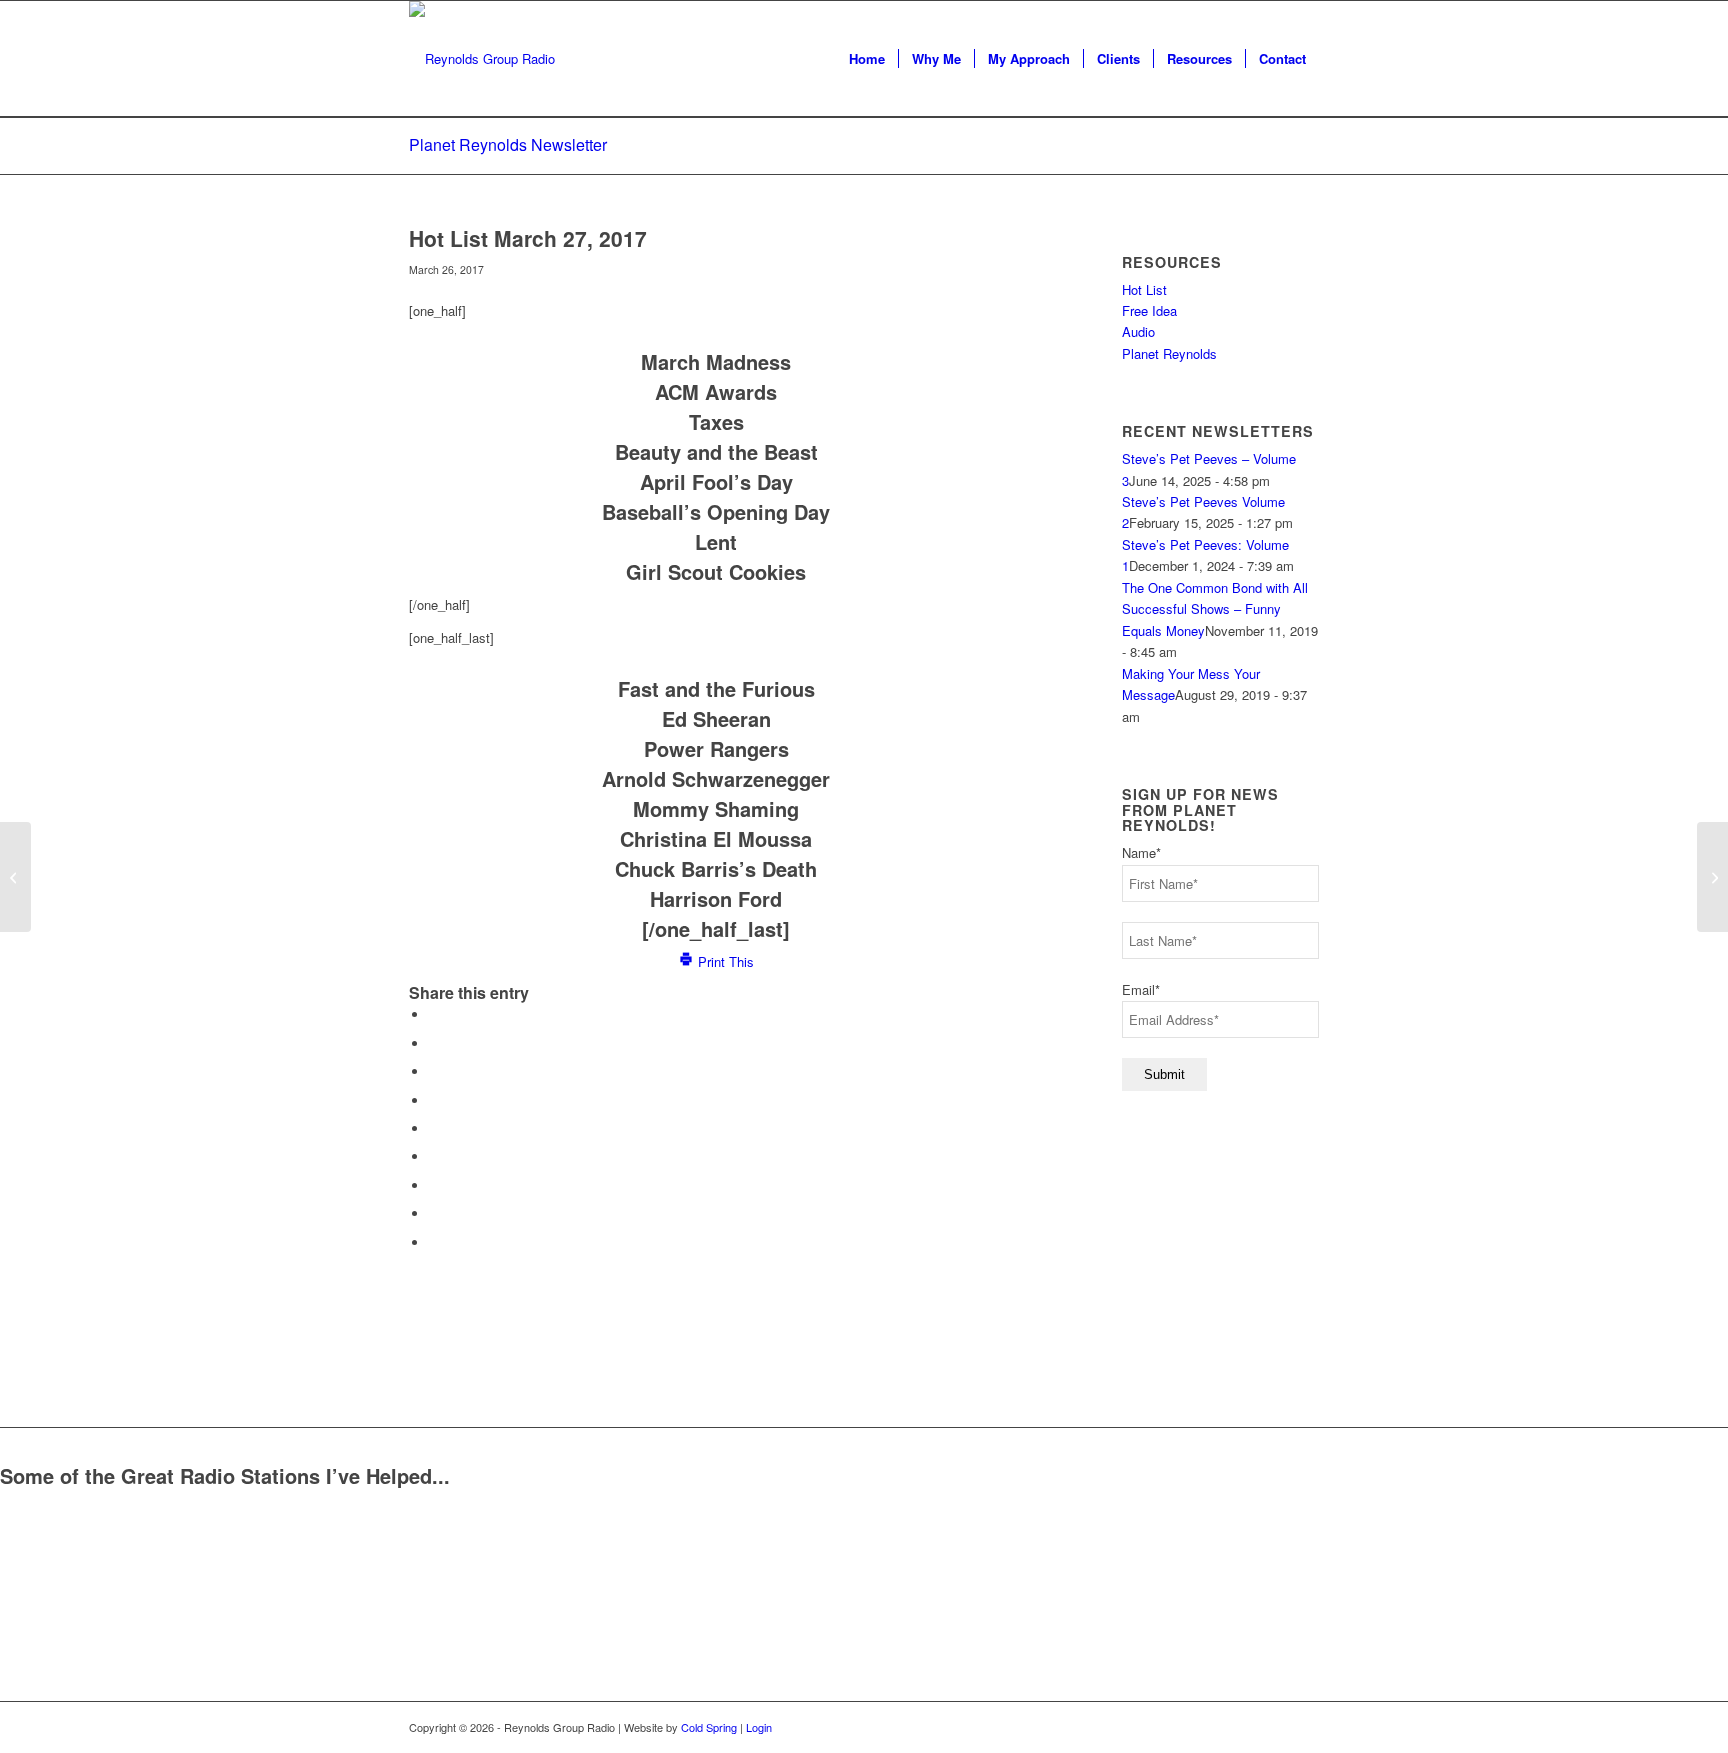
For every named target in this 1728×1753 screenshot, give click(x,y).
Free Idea (1149, 310)
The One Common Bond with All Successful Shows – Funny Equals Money (1215, 609)
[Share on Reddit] (434, 1213)
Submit (1164, 1074)
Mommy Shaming (716, 808)
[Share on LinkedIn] (434, 1128)
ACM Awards (716, 391)
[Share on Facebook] (434, 1014)
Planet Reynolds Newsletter (508, 144)
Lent (716, 541)
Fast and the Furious (716, 688)
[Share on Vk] (434, 1185)
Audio (1138, 331)
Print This (724, 961)
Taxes (716, 421)
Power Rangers (716, 748)
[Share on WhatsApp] (434, 1071)
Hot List (1144, 289)
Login (759, 1727)
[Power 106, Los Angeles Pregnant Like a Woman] (15, 877)
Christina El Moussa (716, 838)
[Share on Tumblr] (434, 1156)
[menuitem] (867, 59)
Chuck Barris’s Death (716, 868)
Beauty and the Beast (716, 451)
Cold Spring (709, 1727)
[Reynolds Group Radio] (482, 59)
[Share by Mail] (434, 1242)
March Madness (716, 361)
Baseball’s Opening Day (716, 511)
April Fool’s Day (716, 481)
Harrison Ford (716, 898)
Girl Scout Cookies (716, 571)
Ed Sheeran (716, 718)
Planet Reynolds (1169, 353)
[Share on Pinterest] (434, 1100)
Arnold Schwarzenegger (716, 778)
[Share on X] (434, 1043)
